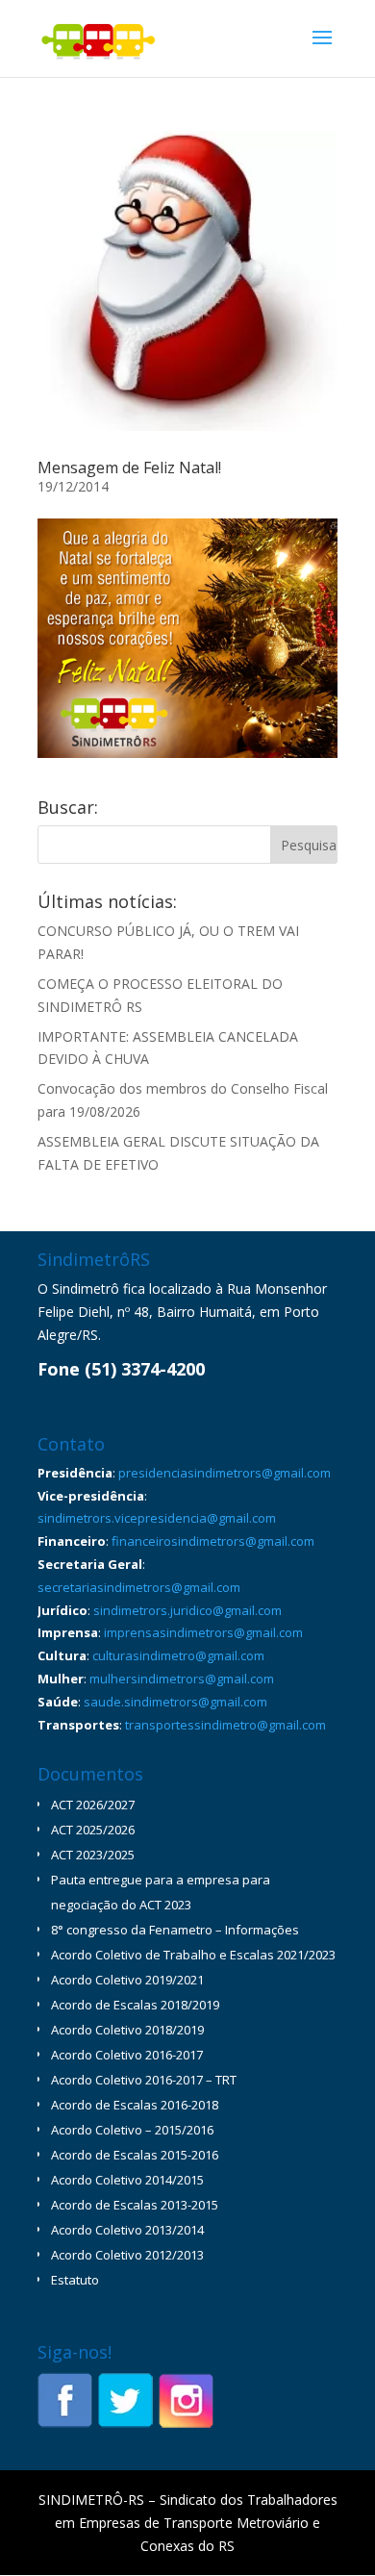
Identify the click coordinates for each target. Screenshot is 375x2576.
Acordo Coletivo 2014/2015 (127, 2180)
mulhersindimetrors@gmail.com (182, 1679)
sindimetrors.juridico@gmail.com (187, 1610)
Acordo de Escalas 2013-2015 (135, 2205)
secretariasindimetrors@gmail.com (139, 1587)
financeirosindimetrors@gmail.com (213, 1541)
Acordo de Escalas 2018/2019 (135, 2005)
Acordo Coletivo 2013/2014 (127, 2230)
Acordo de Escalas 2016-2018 (135, 2105)
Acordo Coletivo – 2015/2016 (132, 2130)
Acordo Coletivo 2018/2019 (127, 2030)
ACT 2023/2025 (93, 1855)
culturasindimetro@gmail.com (178, 1655)
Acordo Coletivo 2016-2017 (127, 2055)
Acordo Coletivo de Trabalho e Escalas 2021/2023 (193, 1955)
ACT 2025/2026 (93, 1830)
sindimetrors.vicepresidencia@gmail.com (157, 1518)
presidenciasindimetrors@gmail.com (225, 1473)
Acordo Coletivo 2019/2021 (127, 1980)
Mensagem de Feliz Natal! (129, 467)
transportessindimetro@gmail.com (225, 1725)
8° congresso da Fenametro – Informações (175, 1930)
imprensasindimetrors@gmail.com (203, 1632)
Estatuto (75, 2280)
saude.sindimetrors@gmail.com (175, 1702)
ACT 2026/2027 (93, 1805)
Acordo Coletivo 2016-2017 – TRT (144, 2080)
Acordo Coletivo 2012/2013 (127, 2255)
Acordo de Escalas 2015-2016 (135, 2155)
